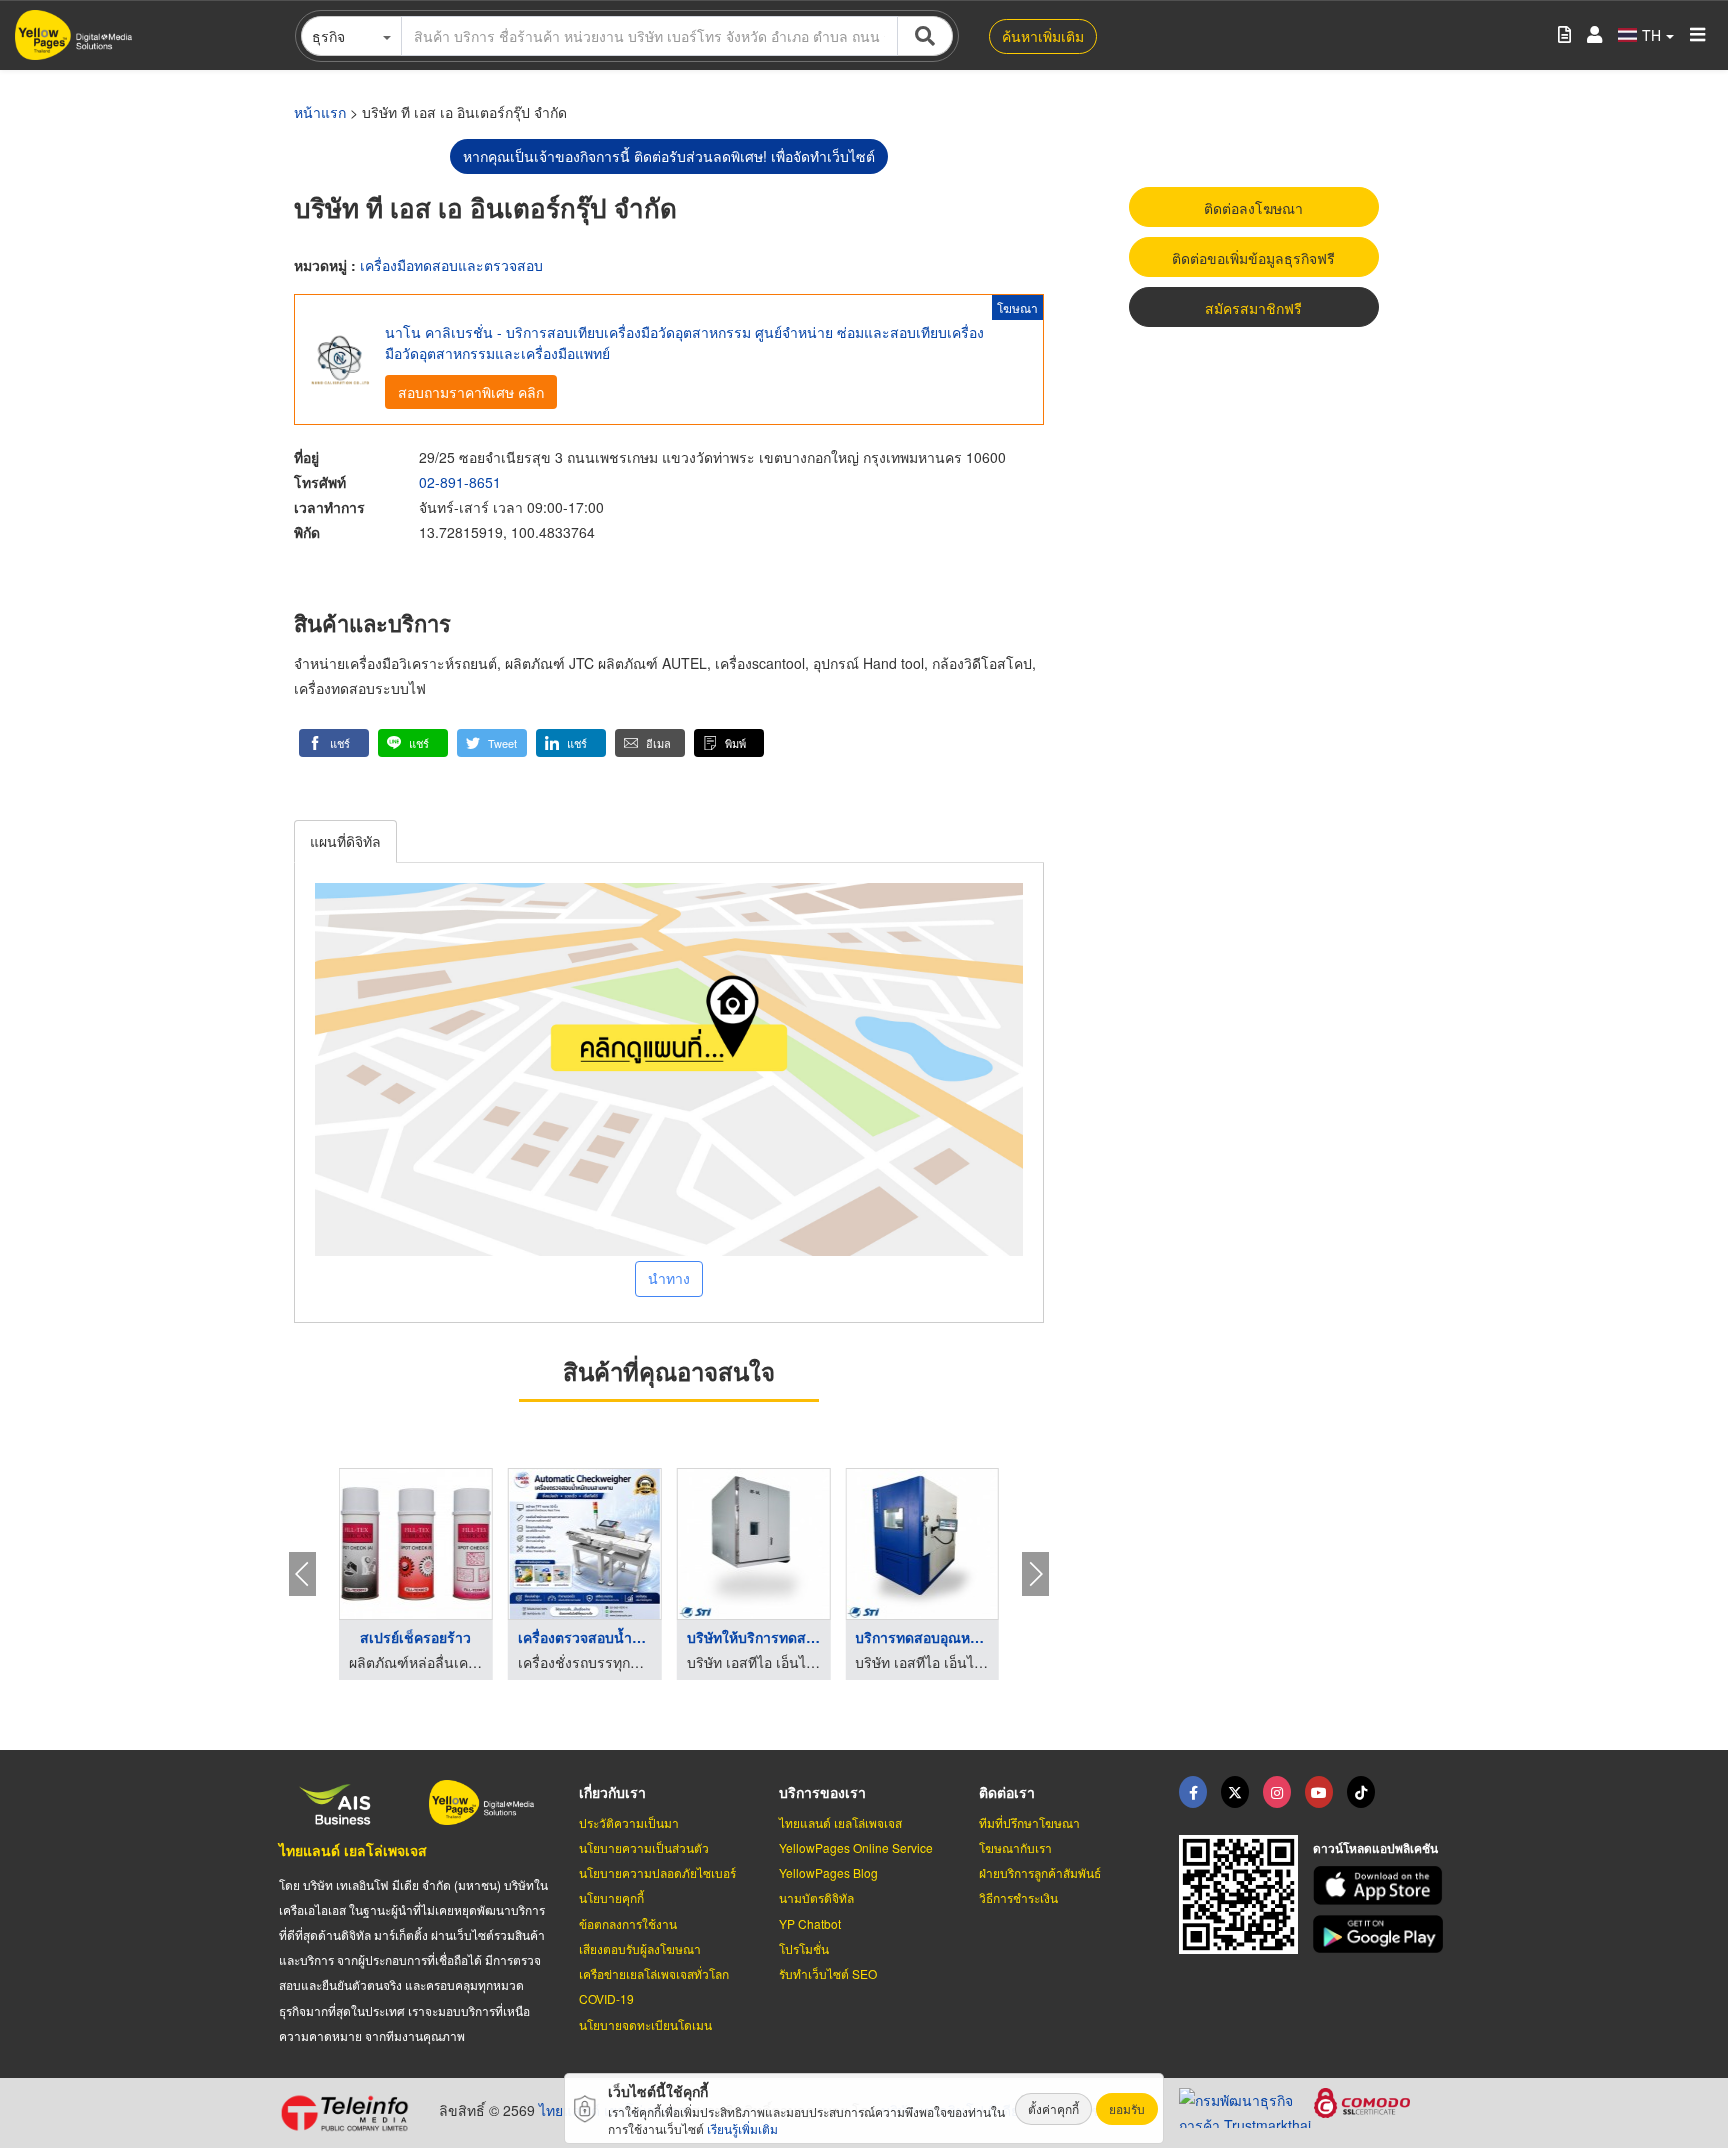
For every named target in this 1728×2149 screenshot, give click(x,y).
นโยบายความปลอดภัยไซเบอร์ (657, 1872)
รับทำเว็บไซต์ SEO (828, 1973)
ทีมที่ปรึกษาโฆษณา (1029, 1822)
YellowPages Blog (828, 1872)
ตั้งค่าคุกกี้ (1053, 2108)
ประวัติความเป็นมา (629, 1822)
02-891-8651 (460, 482)
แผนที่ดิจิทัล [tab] (345, 841)
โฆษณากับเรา (1015, 1847)
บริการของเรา (822, 1792)
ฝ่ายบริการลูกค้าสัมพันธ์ (1040, 1872)
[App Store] (1381, 1885)
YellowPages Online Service (856, 1847)
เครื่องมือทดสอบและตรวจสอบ (451, 265)
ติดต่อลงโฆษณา (1253, 208)
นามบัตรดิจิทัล (816, 1897)
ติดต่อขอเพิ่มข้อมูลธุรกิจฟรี (1253, 258)
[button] (334, 743)
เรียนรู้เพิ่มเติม (742, 2128)
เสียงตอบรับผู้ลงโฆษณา (640, 1948)
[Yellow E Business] (1193, 1792)
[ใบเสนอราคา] (1564, 35)
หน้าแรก (320, 112)
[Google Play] (1381, 1934)
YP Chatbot (810, 1923)
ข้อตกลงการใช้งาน (628, 1923)
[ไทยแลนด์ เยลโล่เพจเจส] (1235, 1792)
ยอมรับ (1127, 2108)
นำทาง (669, 1278)
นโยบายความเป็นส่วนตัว (644, 1847)
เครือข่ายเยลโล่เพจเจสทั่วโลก (654, 1973)
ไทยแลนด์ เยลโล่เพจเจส (353, 1850)
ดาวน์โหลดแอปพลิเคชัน (1375, 1848)
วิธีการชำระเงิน (1018, 1897)
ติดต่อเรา (1007, 1792)
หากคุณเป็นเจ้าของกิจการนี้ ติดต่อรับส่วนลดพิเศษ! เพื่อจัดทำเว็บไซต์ (669, 156)
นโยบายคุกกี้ (611, 1897)
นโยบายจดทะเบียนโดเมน (645, 2024)
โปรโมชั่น (804, 1948)
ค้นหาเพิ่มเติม (1043, 36)
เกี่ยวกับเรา (612, 1792)
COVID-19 (606, 1998)
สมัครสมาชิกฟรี (1253, 308)
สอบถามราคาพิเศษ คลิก (471, 392)
